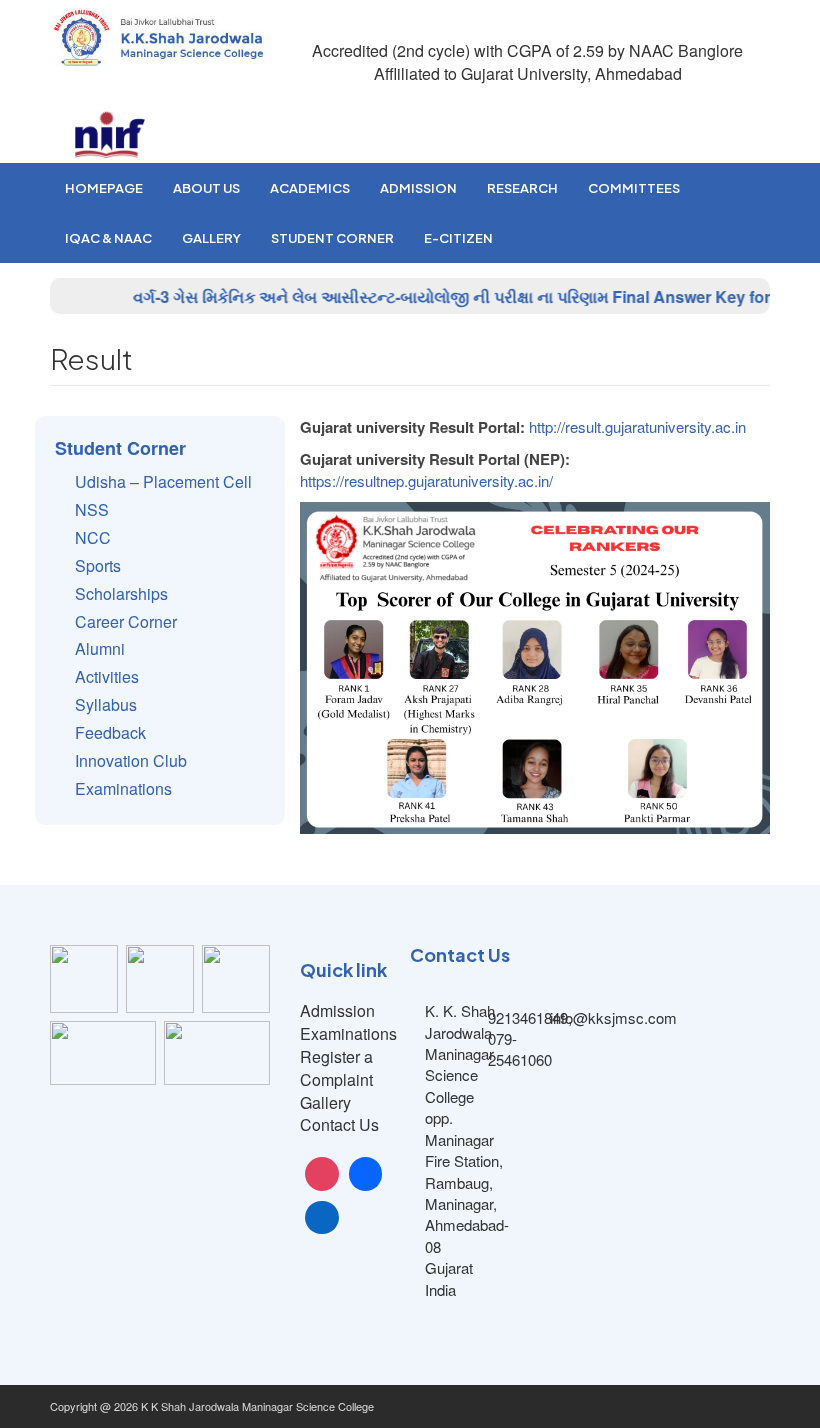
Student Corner (332, 238)
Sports (98, 565)
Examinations (123, 788)
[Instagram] (322, 1174)
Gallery (211, 238)
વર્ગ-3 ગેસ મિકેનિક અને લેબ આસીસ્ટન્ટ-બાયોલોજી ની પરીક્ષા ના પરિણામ (354, 296)
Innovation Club (131, 760)
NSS (92, 509)
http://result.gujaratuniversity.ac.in (637, 426)
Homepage (104, 188)
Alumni (100, 648)
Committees (634, 188)
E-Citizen (458, 238)
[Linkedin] (322, 1218)
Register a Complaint (336, 1068)
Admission (418, 188)
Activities (107, 676)
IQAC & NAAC (108, 238)
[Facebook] (366, 1174)
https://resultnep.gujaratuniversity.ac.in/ (426, 480)
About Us (206, 188)
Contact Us (339, 1124)
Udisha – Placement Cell (163, 481)
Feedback (110, 732)
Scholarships (121, 593)
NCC (93, 537)
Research (522, 188)
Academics (310, 188)
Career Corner (126, 621)
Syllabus (106, 704)
